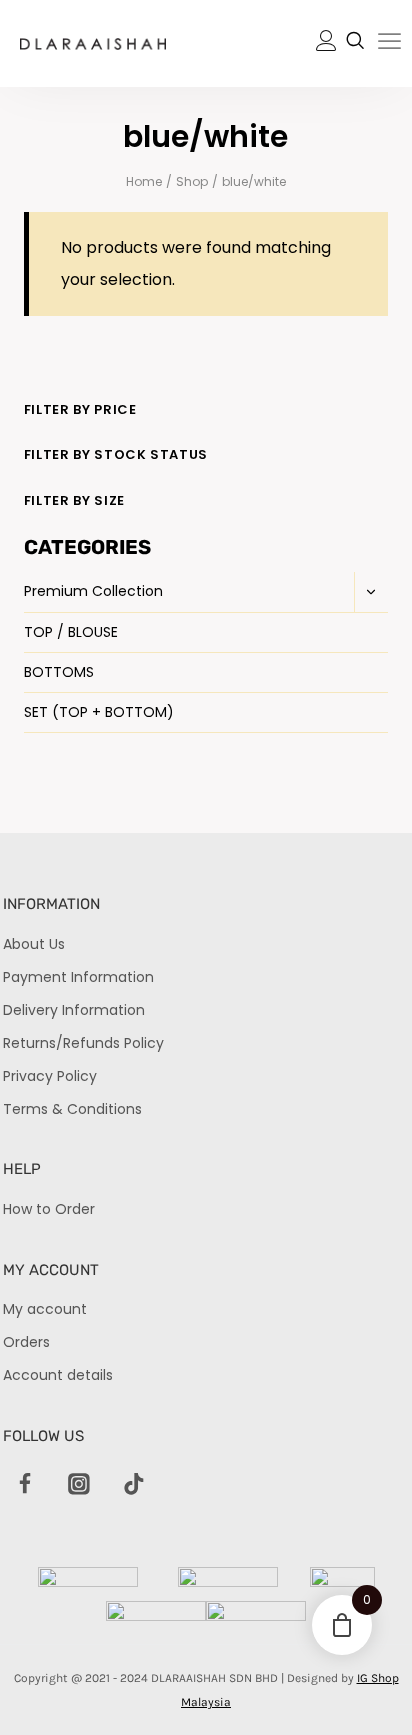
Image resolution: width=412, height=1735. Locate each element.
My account (45, 1309)
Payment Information (78, 977)
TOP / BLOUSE (71, 632)
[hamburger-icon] (389, 44)
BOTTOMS (59, 672)
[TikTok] (134, 1485)
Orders (26, 1342)
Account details (58, 1375)
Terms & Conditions (72, 1109)
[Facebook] (25, 1485)
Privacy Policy (50, 1076)
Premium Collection (93, 591)
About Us (34, 944)
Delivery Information (74, 1010)
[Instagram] (80, 1485)
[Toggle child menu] (371, 592)
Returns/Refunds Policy (83, 1043)
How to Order (49, 1209)
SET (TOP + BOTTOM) (99, 712)
